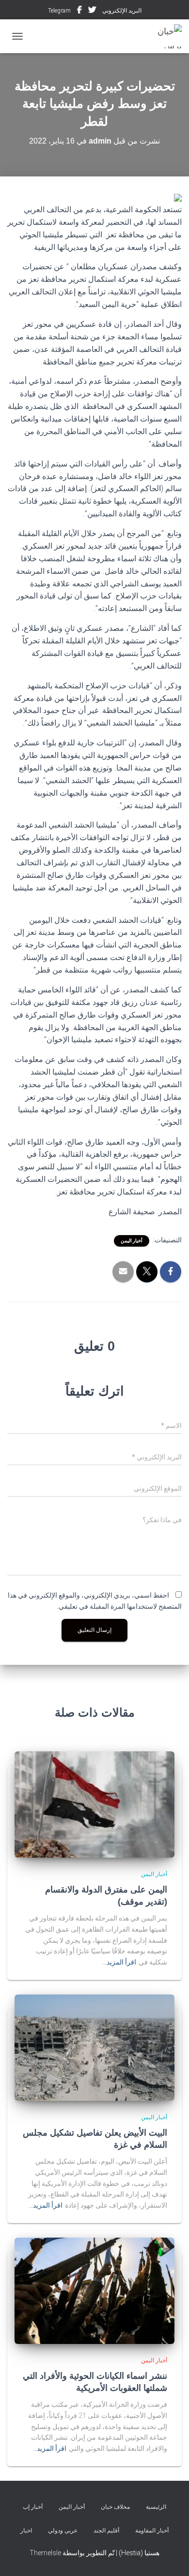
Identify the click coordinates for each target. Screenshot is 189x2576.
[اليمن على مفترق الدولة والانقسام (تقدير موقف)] (94, 1804)
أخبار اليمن (132, 1241)
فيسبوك (79, 11)
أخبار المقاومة (152, 2531)
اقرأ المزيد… (119, 1962)
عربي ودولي (63, 2531)
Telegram (59, 11)
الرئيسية (156, 2507)
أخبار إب (33, 2507)
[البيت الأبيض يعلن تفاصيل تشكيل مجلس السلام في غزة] (94, 2047)
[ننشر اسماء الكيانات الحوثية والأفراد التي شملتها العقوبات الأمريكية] (94, 2290)
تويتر (92, 11)
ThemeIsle (45, 2553)
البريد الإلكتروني (122, 11)
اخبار (26, 2531)
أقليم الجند (106, 2531)
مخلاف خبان (115, 2507)
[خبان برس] (160, 36)
